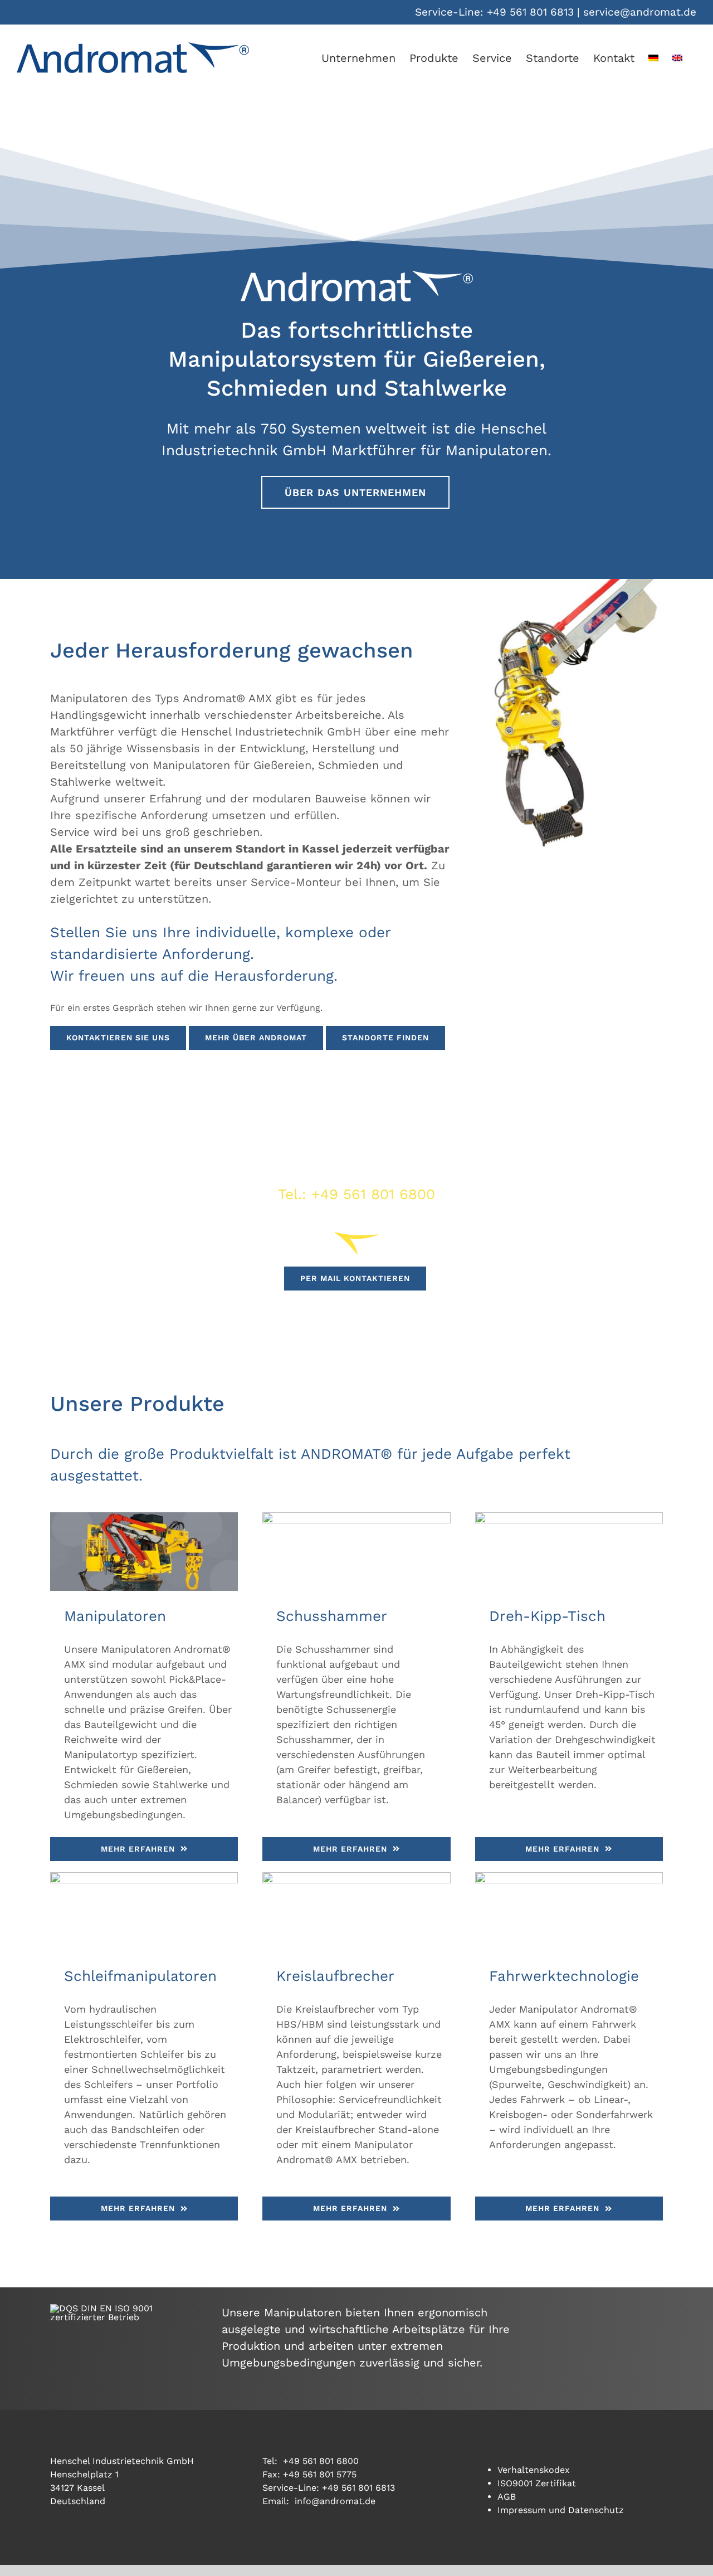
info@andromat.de (335, 2501)
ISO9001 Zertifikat (537, 2483)
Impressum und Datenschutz (561, 2510)
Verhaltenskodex (534, 2470)
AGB (507, 2497)
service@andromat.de (640, 12)
